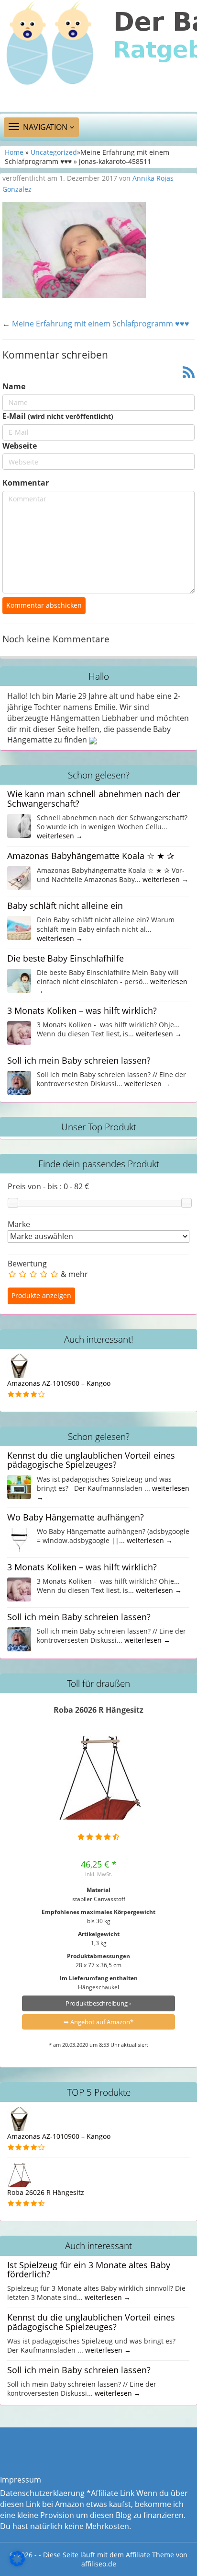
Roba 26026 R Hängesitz (98, 1710)
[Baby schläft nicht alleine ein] (19, 927)
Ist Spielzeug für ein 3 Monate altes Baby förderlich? (89, 2269)
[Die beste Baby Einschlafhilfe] (19, 980)
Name (14, 386)
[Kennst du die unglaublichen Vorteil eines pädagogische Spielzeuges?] (19, 1486)
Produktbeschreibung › (98, 2003)
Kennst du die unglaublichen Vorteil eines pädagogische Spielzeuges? (91, 1460)
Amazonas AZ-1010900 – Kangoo (59, 1383)
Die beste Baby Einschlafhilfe (66, 958)
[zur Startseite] (98, 56)
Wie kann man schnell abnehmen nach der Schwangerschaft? (93, 798)
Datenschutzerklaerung (42, 2493)
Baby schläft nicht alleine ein (65, 905)
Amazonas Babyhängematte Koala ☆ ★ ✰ (91, 856)
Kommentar (26, 483)
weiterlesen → (60, 836)
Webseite (20, 446)
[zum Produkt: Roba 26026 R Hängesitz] (99, 1778)
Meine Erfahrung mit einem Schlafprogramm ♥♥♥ (101, 324)
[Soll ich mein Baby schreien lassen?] (19, 1082)
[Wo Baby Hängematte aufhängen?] (19, 1539)
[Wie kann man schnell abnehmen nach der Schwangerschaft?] (19, 825)
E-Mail (58, 416)
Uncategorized (54, 152)
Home (14, 152)
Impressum (21, 2480)
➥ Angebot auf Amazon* (98, 2022)
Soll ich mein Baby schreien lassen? (79, 1060)
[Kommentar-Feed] (189, 373)
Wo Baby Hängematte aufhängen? (76, 1517)
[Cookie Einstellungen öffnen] (17, 2564)
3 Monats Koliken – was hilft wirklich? (82, 1010)
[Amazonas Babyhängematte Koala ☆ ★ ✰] (19, 877)
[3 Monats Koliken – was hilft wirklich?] (19, 1032)
